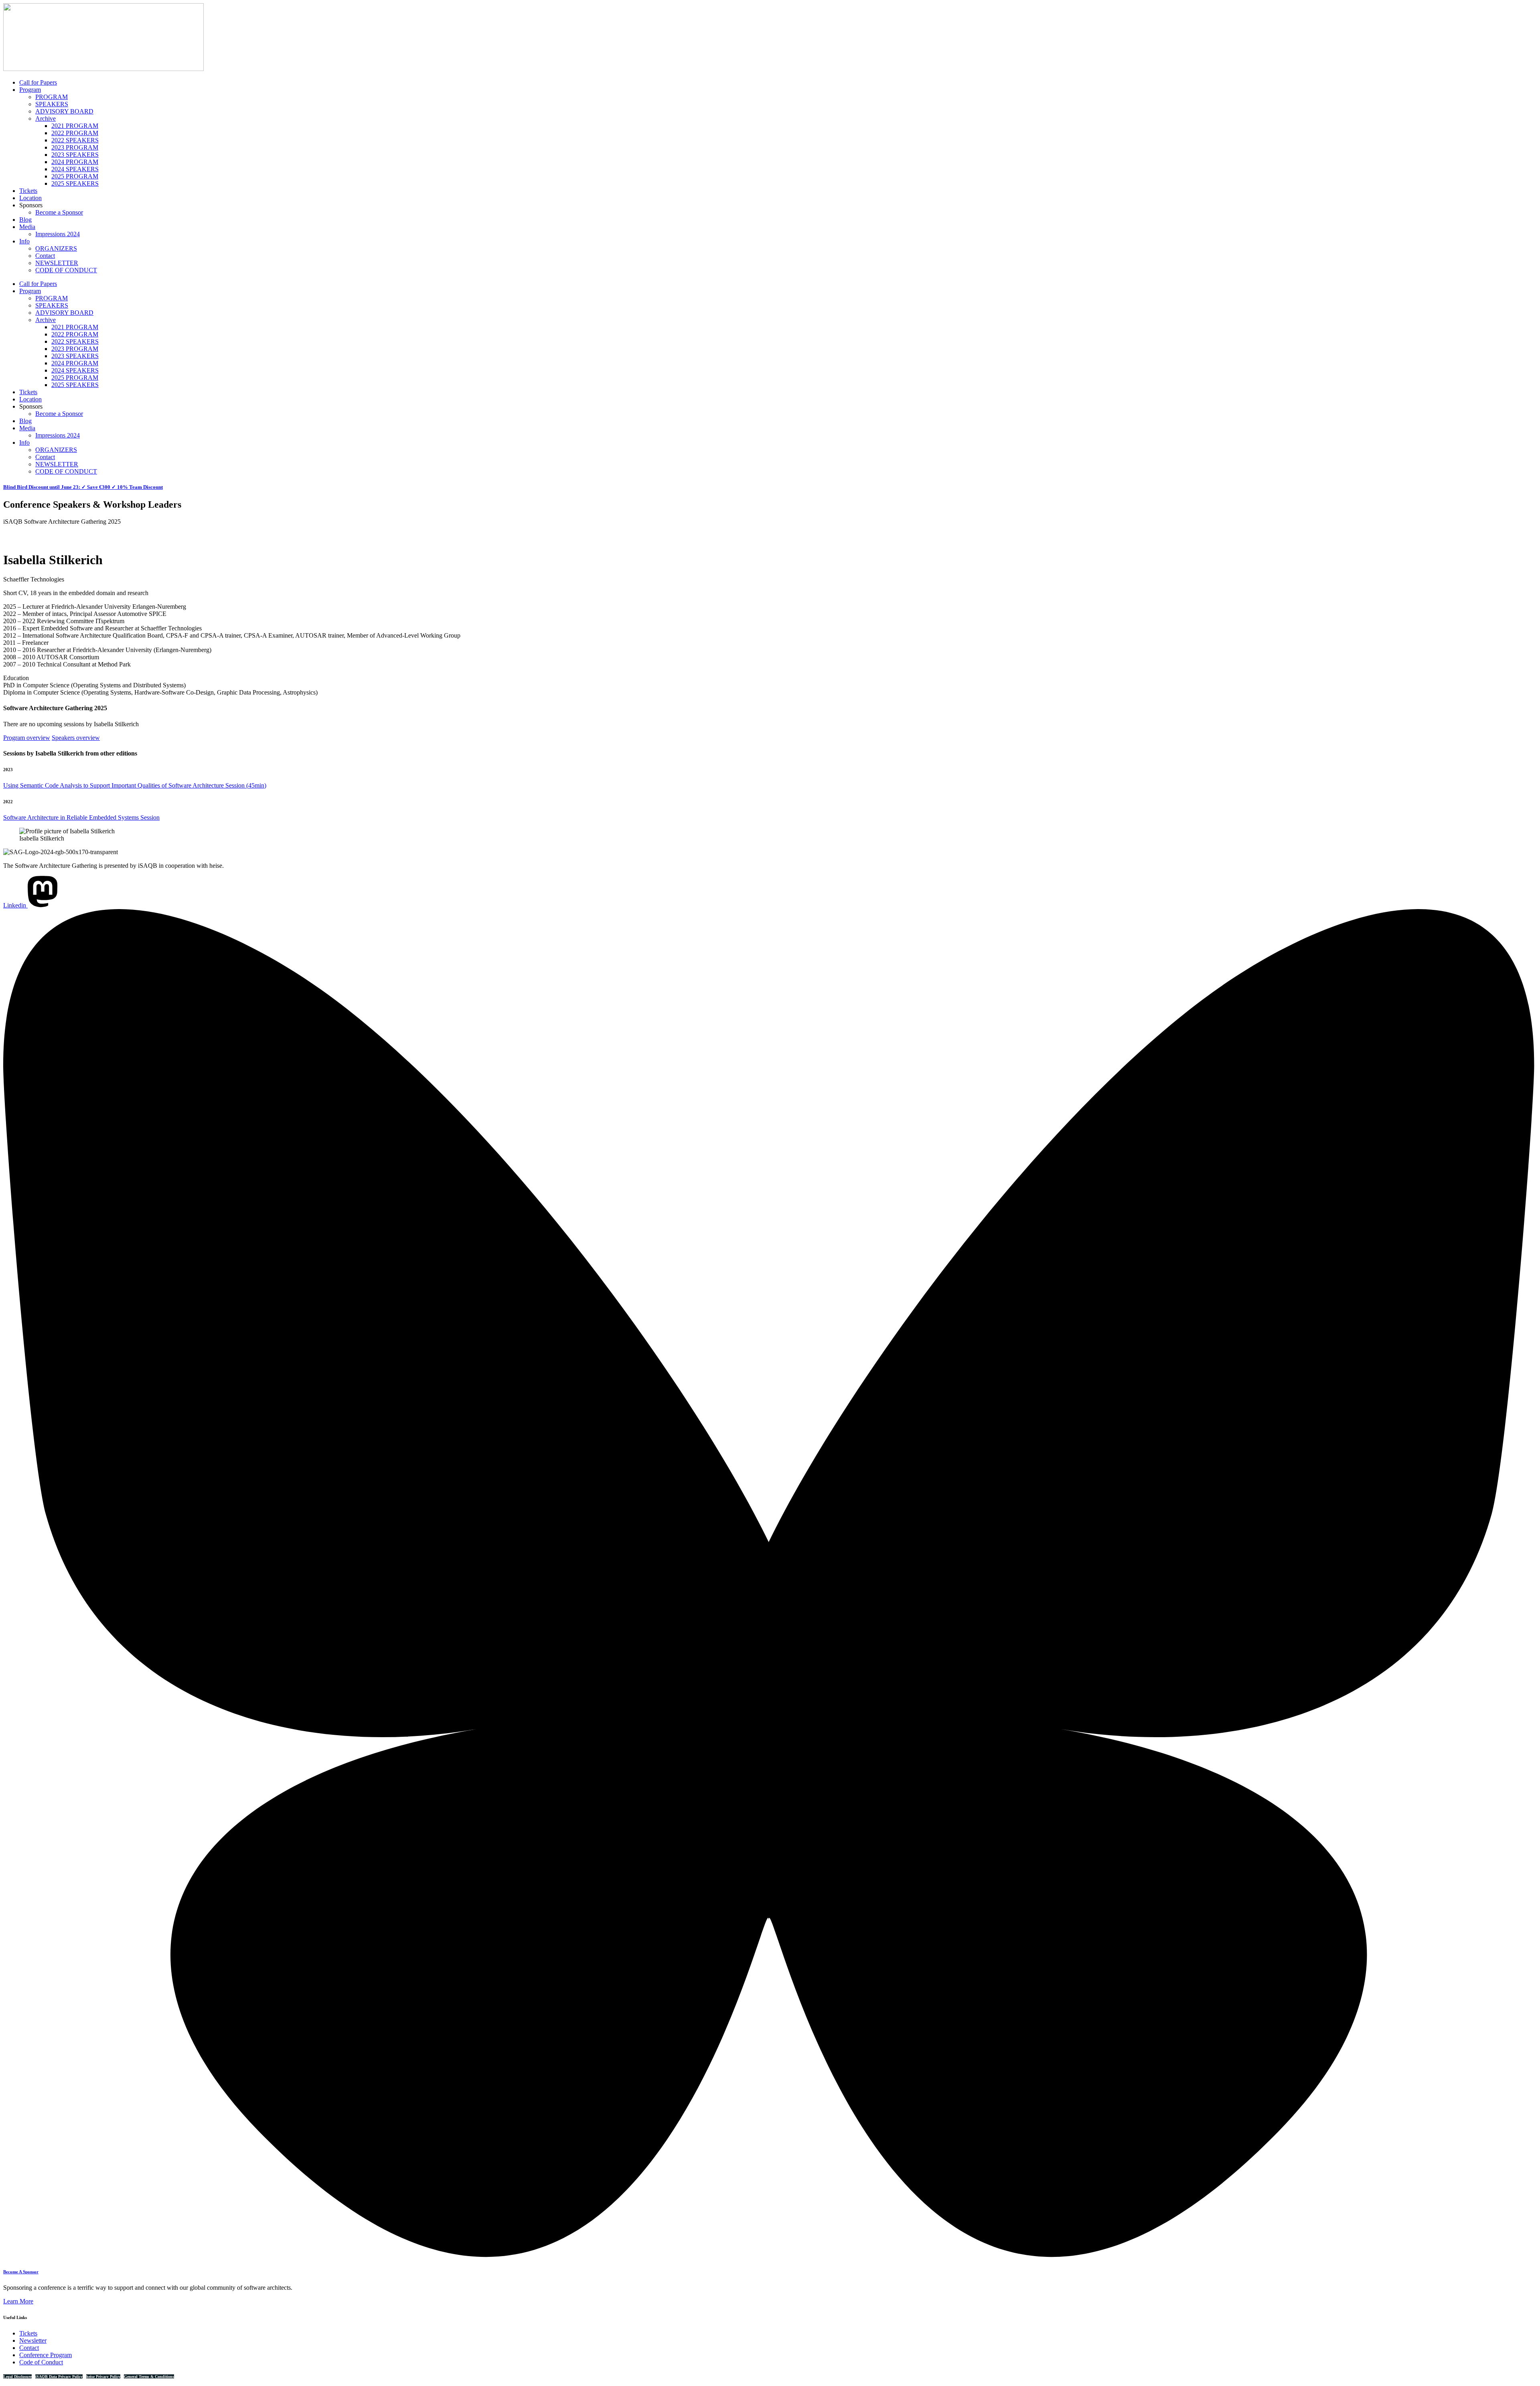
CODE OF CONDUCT (66, 270)
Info (24, 241)
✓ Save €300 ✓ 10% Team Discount (83, 487)
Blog (25, 220)
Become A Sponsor (21, 2272)
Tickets (28, 191)
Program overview (27, 738)
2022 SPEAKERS (75, 140)
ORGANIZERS (56, 248)
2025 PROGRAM (75, 176)
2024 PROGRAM (75, 162)
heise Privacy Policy (103, 2377)
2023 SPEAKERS (75, 155)
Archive (46, 118)
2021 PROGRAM (75, 126)
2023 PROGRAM (75, 147)
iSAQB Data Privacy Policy (59, 2377)
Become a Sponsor (59, 212)
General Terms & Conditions (149, 2377)
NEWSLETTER (57, 263)
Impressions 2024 (58, 234)
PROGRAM (52, 97)
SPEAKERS (52, 104)
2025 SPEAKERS (75, 183)
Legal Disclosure (17, 2377)
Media (27, 227)
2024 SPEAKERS (75, 169)
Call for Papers (38, 82)
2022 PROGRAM (75, 133)
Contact (45, 256)
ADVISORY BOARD (64, 111)
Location (30, 198)
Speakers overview (76, 738)
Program (30, 90)
